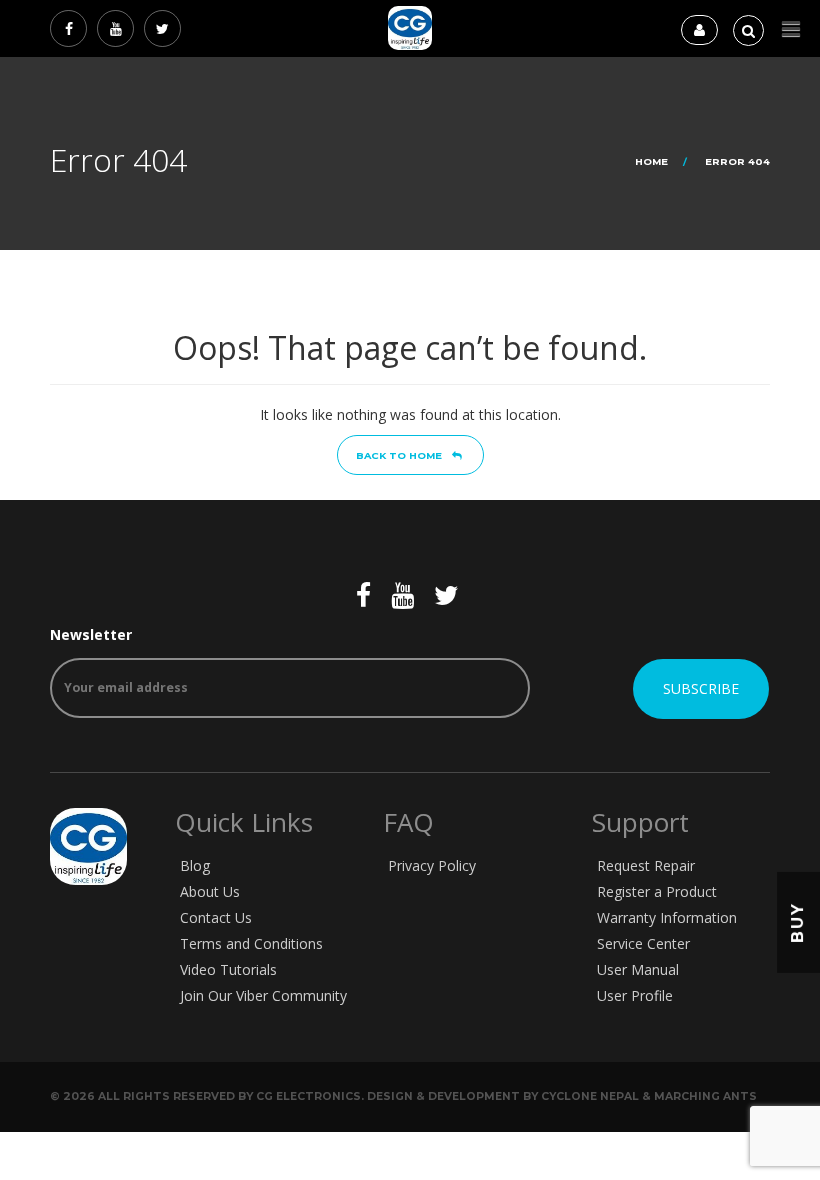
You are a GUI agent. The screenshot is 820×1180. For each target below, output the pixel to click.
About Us (210, 891)
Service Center (643, 943)
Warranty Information (667, 917)
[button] (791, 29)
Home (651, 161)
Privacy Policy (432, 865)
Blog (195, 865)
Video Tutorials (228, 969)
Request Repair (646, 865)
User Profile (635, 995)
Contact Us (216, 917)
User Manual (638, 969)
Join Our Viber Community (263, 995)
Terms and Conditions (251, 943)
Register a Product (657, 891)
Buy (797, 922)
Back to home (399, 455)
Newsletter (91, 634)
